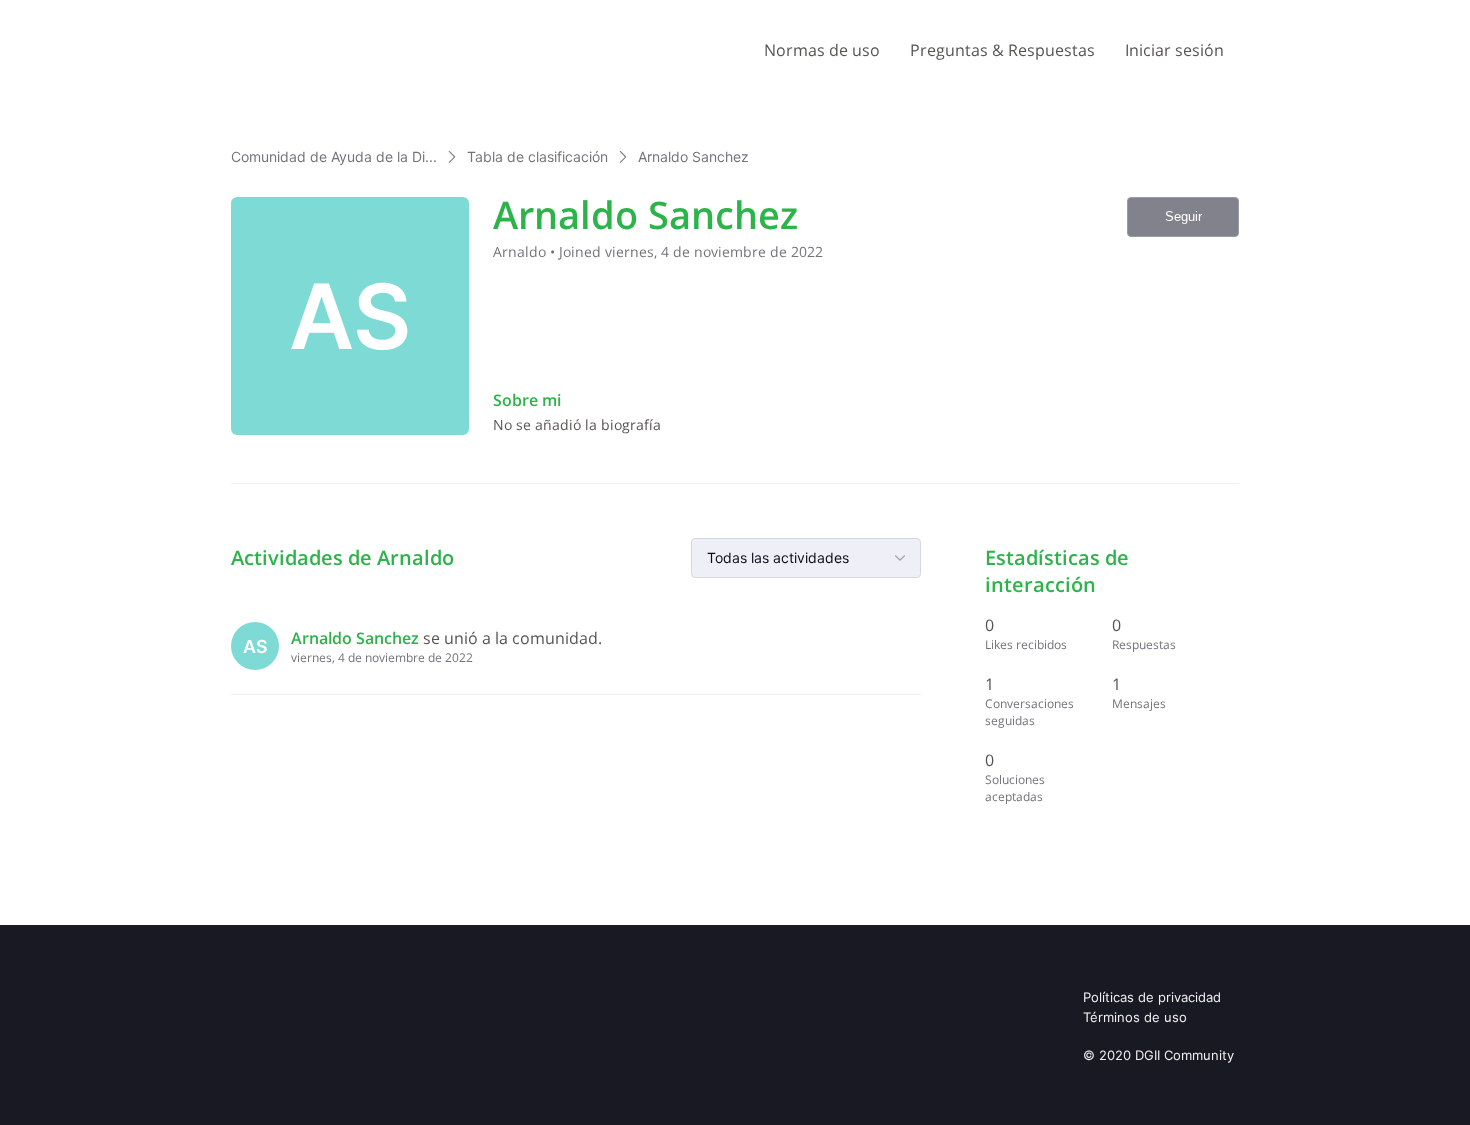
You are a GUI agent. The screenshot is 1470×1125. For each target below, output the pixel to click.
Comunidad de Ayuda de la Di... (334, 156)
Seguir (1183, 216)
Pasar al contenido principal (108, 14)
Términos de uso (1135, 1017)
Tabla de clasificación (537, 156)
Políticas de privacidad (1152, 997)
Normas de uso (822, 50)
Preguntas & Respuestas (1002, 50)
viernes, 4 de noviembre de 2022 (382, 657)
